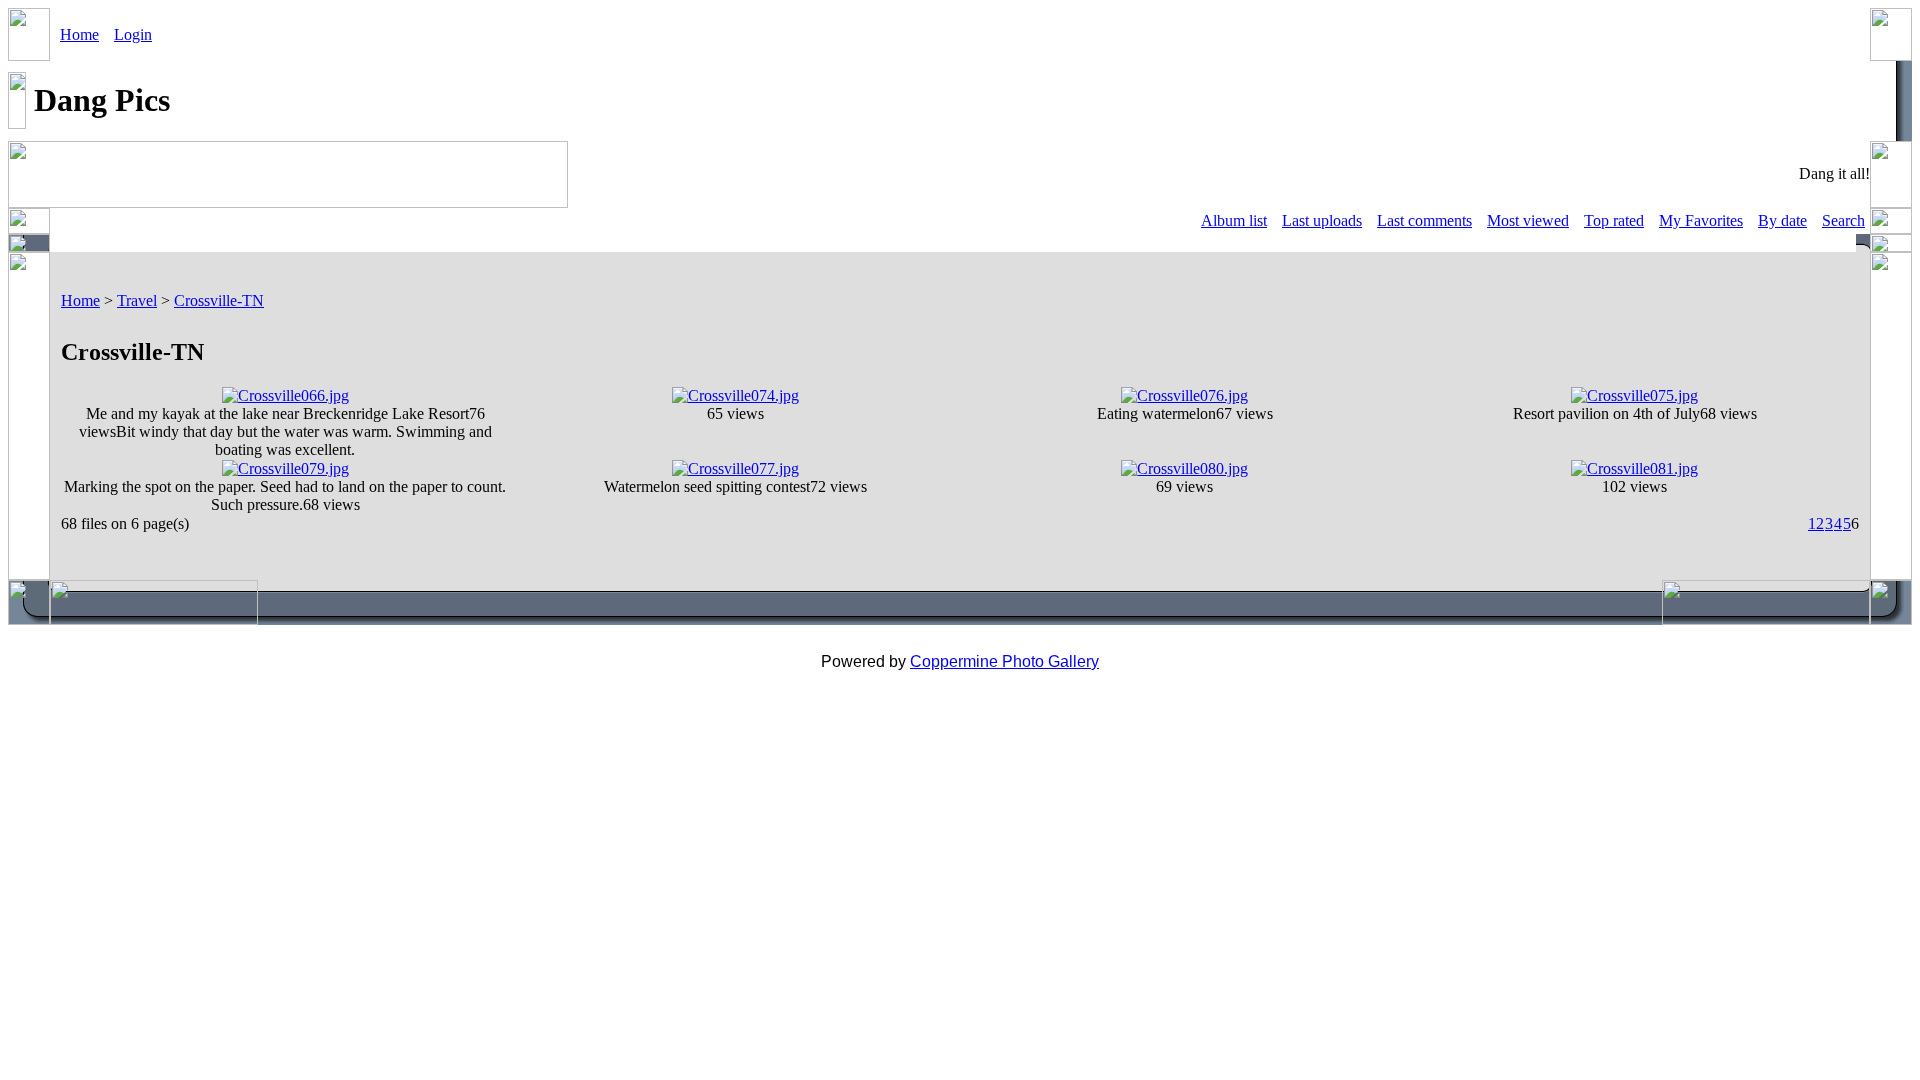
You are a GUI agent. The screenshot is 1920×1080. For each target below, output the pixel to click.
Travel (137, 300)
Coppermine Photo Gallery (1004, 661)
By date (1782, 220)
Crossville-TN (219, 300)
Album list (1234, 220)
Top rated (1614, 220)
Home (79, 34)
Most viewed (1528, 220)
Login (133, 34)
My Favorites (1701, 220)
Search (1843, 220)
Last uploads (1322, 220)
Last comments (1424, 220)
